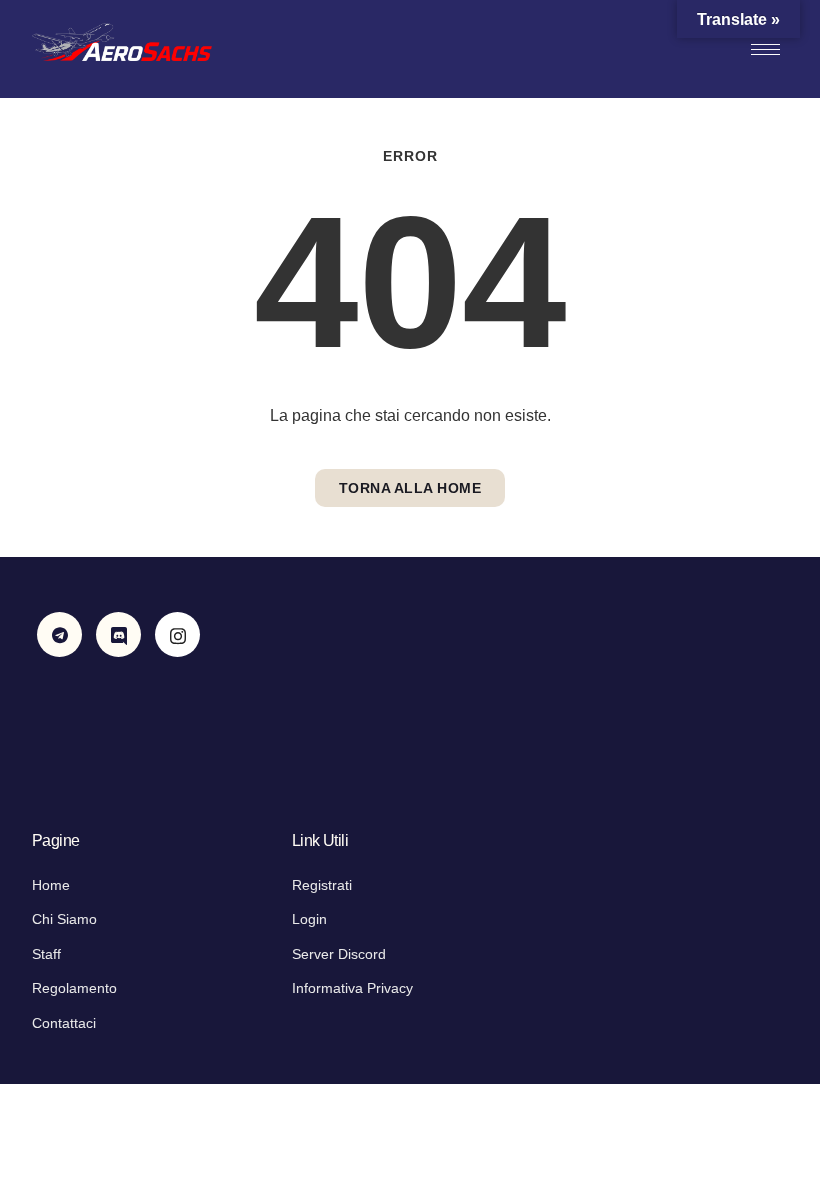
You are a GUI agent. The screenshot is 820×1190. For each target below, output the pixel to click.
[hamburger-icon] (765, 49)
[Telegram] (59, 634)
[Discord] (118, 634)
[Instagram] (177, 634)
